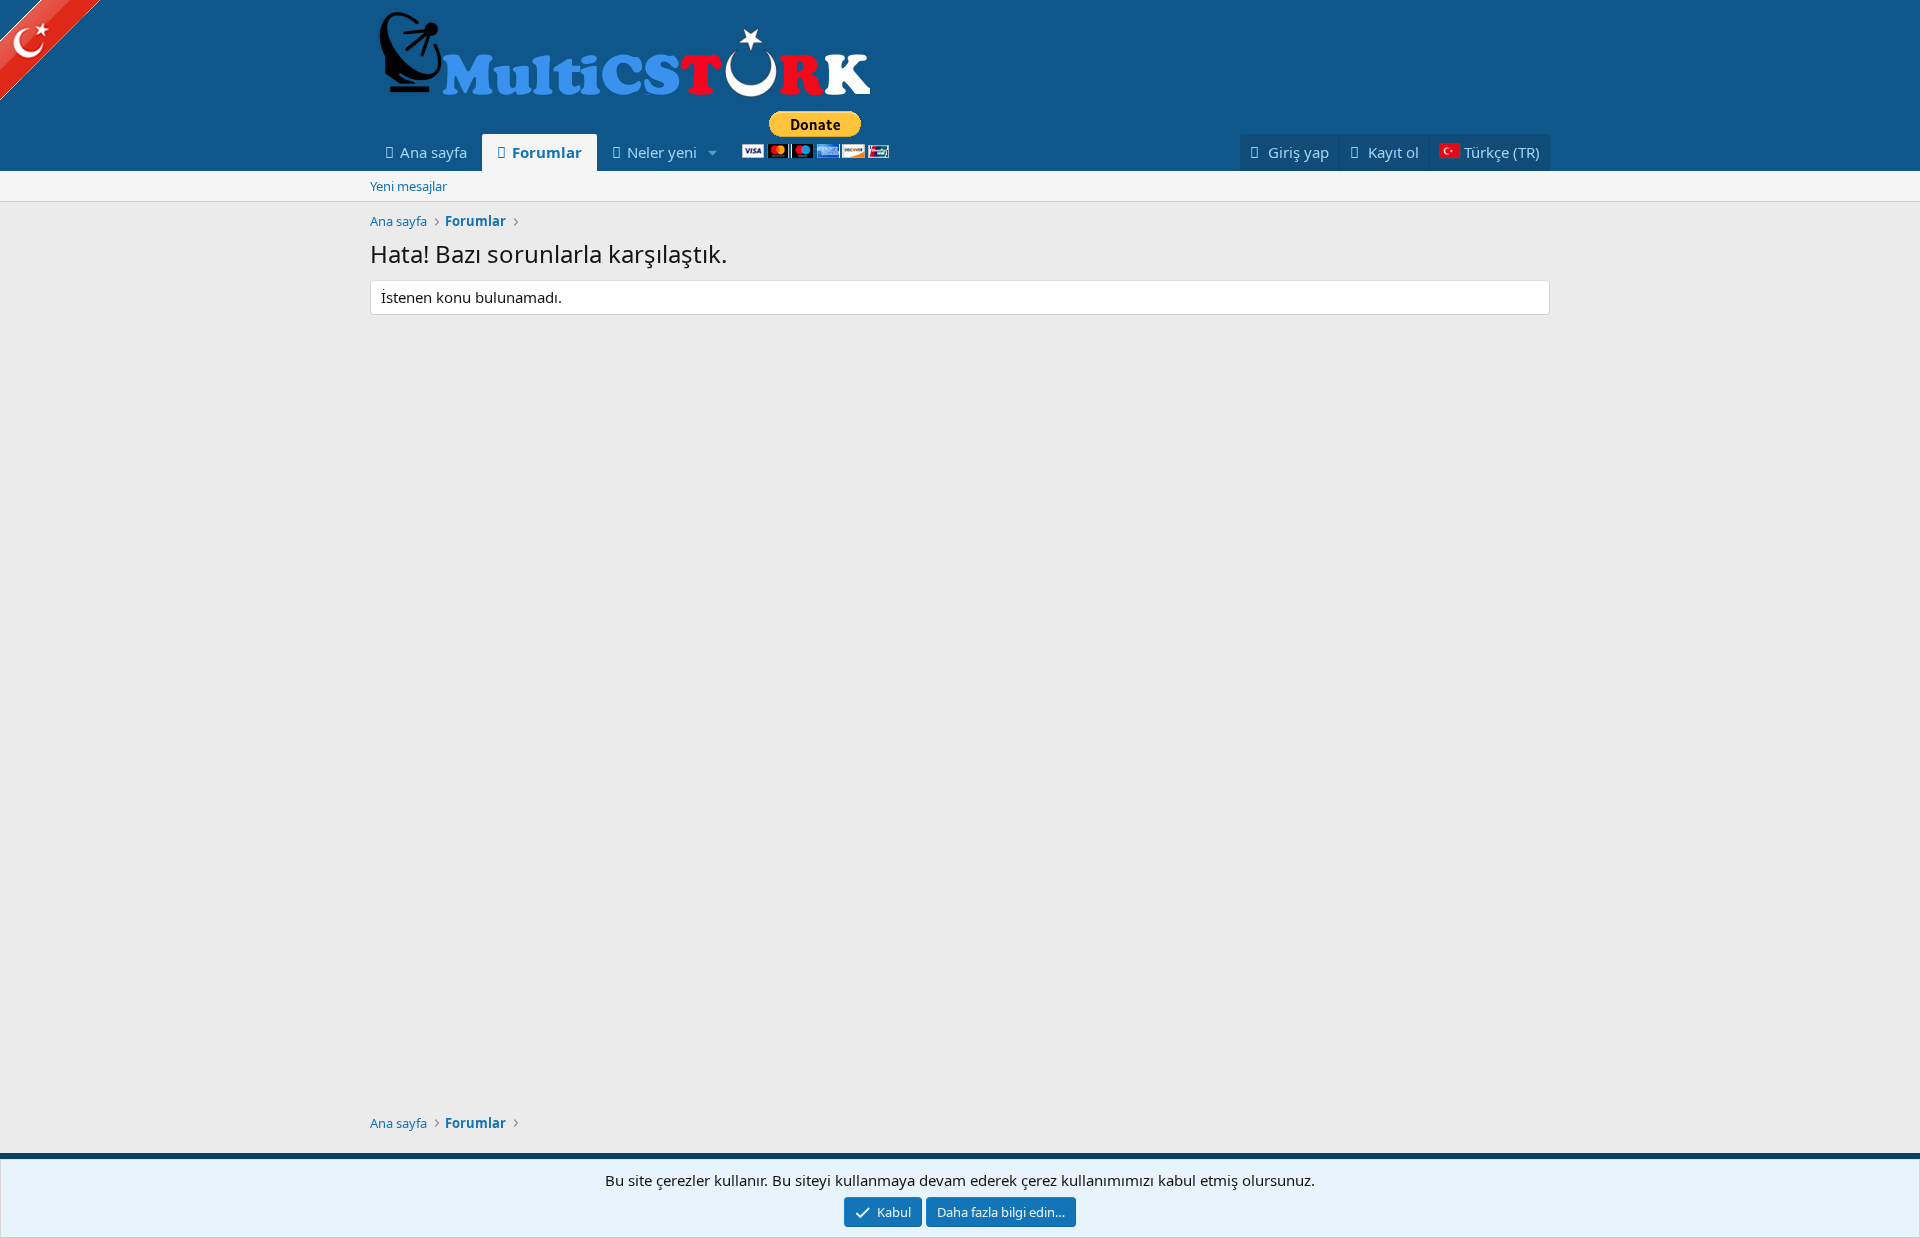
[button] (713, 152)
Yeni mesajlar (408, 186)
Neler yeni (662, 152)
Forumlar (547, 152)
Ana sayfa (433, 152)
